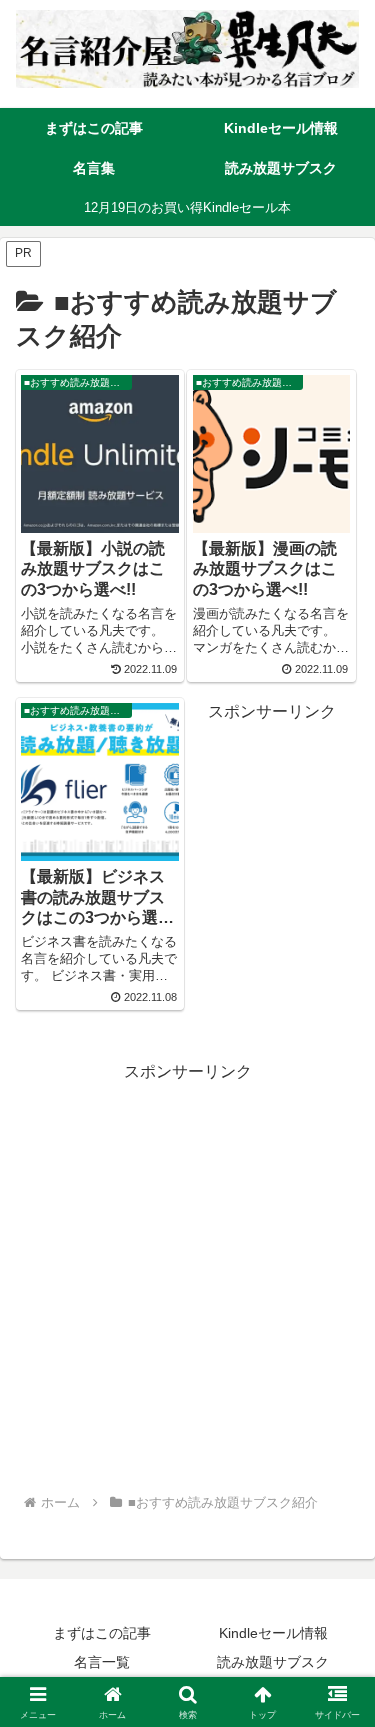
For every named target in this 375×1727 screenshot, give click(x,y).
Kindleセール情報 (273, 1633)
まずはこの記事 (102, 1633)
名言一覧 (102, 1662)
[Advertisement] (187, 1274)
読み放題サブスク (273, 1662)
